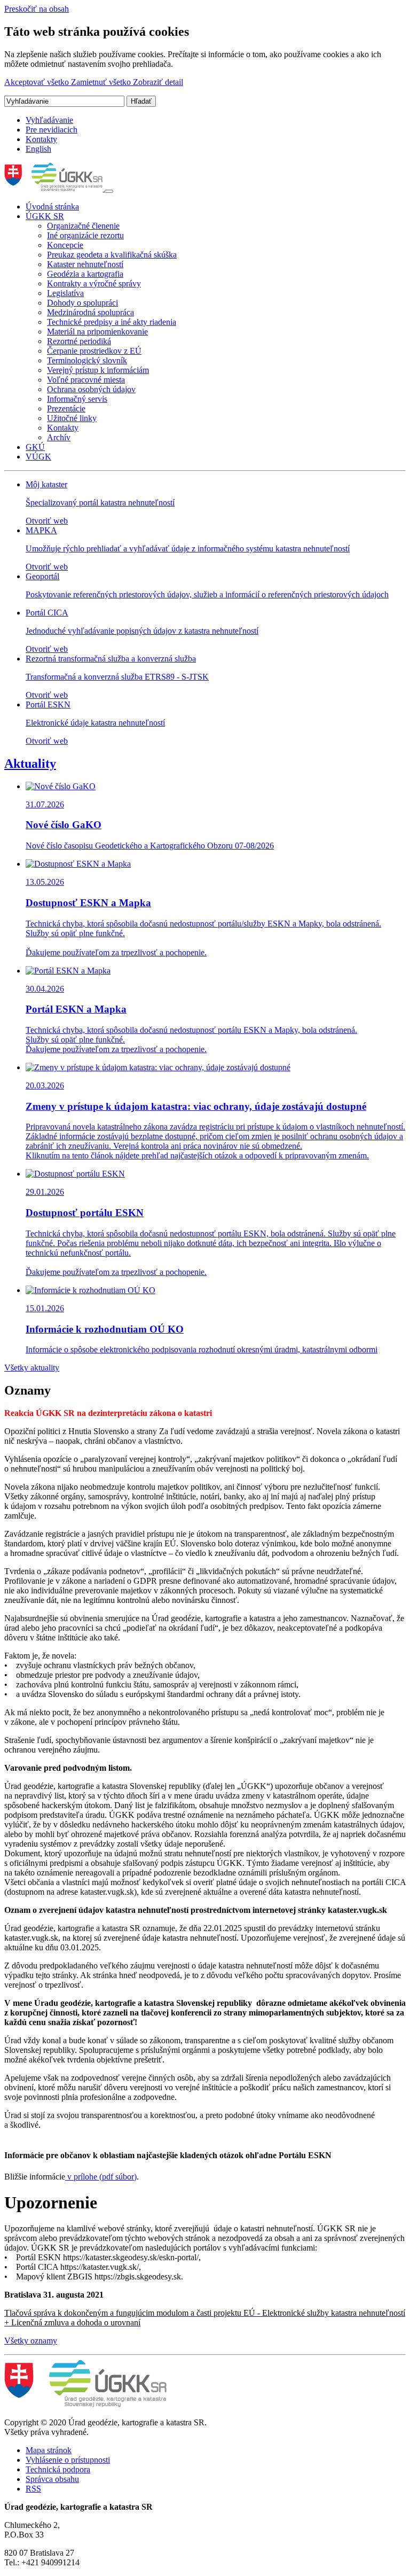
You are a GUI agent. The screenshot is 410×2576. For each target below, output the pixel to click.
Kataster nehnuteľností (85, 264)
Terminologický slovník (87, 360)
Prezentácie (66, 408)
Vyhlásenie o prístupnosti (68, 2460)
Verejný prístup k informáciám (98, 370)
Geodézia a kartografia (85, 274)
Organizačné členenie (83, 226)
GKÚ (35, 447)
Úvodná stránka (52, 207)
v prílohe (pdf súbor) (101, 2177)
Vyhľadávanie (49, 120)
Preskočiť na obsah (37, 9)
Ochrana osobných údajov (91, 389)
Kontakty (41, 139)
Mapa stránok (49, 2450)
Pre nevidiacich (52, 130)
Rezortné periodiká (79, 341)
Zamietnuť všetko (102, 82)
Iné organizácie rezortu (85, 235)
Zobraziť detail (158, 82)
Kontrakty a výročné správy (94, 283)
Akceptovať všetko (38, 82)
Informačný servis (77, 399)
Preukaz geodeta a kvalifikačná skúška (112, 255)
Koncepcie (65, 245)
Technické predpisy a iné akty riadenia (112, 322)
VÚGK (38, 457)
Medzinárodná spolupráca (90, 312)
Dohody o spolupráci (82, 303)
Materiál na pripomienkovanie (97, 332)
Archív (59, 437)
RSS (33, 2489)
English (38, 149)
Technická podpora (58, 2469)
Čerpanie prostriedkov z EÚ (94, 351)
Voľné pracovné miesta (86, 380)
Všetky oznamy (31, 2341)
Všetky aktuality (32, 1368)
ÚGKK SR (45, 216)
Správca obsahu (52, 2479)
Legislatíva (65, 293)
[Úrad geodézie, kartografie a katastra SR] (54, 188)
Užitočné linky (72, 418)
